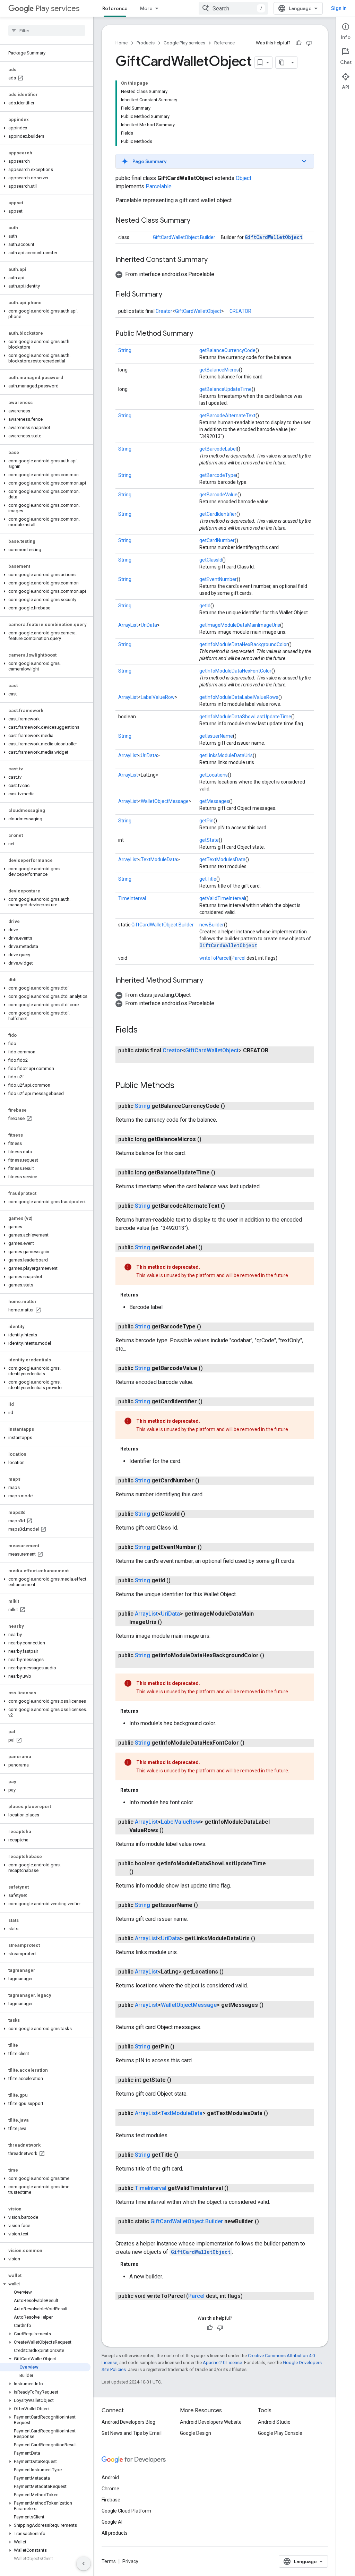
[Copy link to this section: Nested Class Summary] (197, 221)
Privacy (130, 2561)
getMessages (214, 801)
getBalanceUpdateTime (226, 389)
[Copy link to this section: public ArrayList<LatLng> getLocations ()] (231, 1972)
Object (244, 178)
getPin (206, 821)
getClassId (211, 560)
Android (110, 2477)
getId (205, 606)
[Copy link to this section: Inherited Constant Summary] (215, 260)
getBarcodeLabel (218, 449)
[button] (45, 103)
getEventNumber (218, 579)
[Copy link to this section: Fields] (145, 1030)
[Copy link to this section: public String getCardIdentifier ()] (209, 1402)
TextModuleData (159, 859)
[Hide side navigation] (84, 2564)
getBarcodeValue (218, 495)
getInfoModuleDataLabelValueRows (239, 697)
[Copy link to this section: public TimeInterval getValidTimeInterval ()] (235, 2188)
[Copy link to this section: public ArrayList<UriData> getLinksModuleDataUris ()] (262, 1939)
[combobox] (233, 8)
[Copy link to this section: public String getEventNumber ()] (209, 1547)
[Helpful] (298, 43)
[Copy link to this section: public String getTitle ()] (185, 2155)
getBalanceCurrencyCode (227, 350)
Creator (164, 311)
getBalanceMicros (219, 370)
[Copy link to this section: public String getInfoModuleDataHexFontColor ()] (251, 1743)
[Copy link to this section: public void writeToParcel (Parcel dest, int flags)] (250, 2296)
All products (115, 2533)
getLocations (214, 775)
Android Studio (274, 2422)
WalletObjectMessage (165, 801)
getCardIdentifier (218, 514)
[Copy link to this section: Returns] (145, 1295)
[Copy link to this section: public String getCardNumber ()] (206, 1481)
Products (146, 43)
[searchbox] (47, 31)
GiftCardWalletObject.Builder (184, 237)
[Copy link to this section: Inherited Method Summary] (210, 981)
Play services (57, 8)
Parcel (239, 958)
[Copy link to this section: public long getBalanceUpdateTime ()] (222, 1173)
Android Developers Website (211, 2422)
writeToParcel (215, 958)
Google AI (112, 2522)
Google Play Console (280, 2433)
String (125, 350)
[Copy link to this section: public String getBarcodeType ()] (208, 1327)
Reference (115, 8)
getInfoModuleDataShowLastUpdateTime (245, 717)
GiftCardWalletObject (274, 237)
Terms (109, 2561)
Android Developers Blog (128, 2422)
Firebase (111, 2500)
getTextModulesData (222, 859)
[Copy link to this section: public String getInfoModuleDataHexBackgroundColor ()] (136, 1664)
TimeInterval (132, 898)
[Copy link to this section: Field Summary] (169, 295)
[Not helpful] (309, 43)
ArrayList (128, 625)
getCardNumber (217, 540)
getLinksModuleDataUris (226, 755)
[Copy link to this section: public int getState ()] (178, 2080)
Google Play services (184, 43)
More (146, 8)
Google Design (196, 2433)
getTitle (208, 879)
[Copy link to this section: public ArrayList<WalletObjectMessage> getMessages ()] (136, 2013)
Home (122, 43)
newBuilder (212, 925)
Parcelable (159, 186)
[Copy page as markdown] (282, 62)
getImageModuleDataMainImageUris (240, 625)
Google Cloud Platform (126, 2511)
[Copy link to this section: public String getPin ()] (181, 2047)
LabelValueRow (158, 697)
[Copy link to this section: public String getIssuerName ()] (205, 1905)
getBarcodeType (218, 475)
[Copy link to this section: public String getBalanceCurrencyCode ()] (232, 1106)
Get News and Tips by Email (132, 2433)
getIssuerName (216, 736)
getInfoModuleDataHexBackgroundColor (244, 644)
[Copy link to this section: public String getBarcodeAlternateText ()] (232, 1206)
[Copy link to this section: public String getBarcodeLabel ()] (209, 1248)
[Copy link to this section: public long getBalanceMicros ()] (208, 1139)
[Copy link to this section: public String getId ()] (177, 1581)
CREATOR (240, 311)
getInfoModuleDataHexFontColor (235, 671)
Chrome (110, 2489)
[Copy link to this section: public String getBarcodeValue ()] (210, 1368)
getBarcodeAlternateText (227, 416)
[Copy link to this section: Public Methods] (181, 1086)
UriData (149, 625)
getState (209, 840)
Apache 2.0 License (222, 2363)
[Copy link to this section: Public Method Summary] (200, 334)
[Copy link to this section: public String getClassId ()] (192, 1514)
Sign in (339, 8)
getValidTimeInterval (222, 898)
